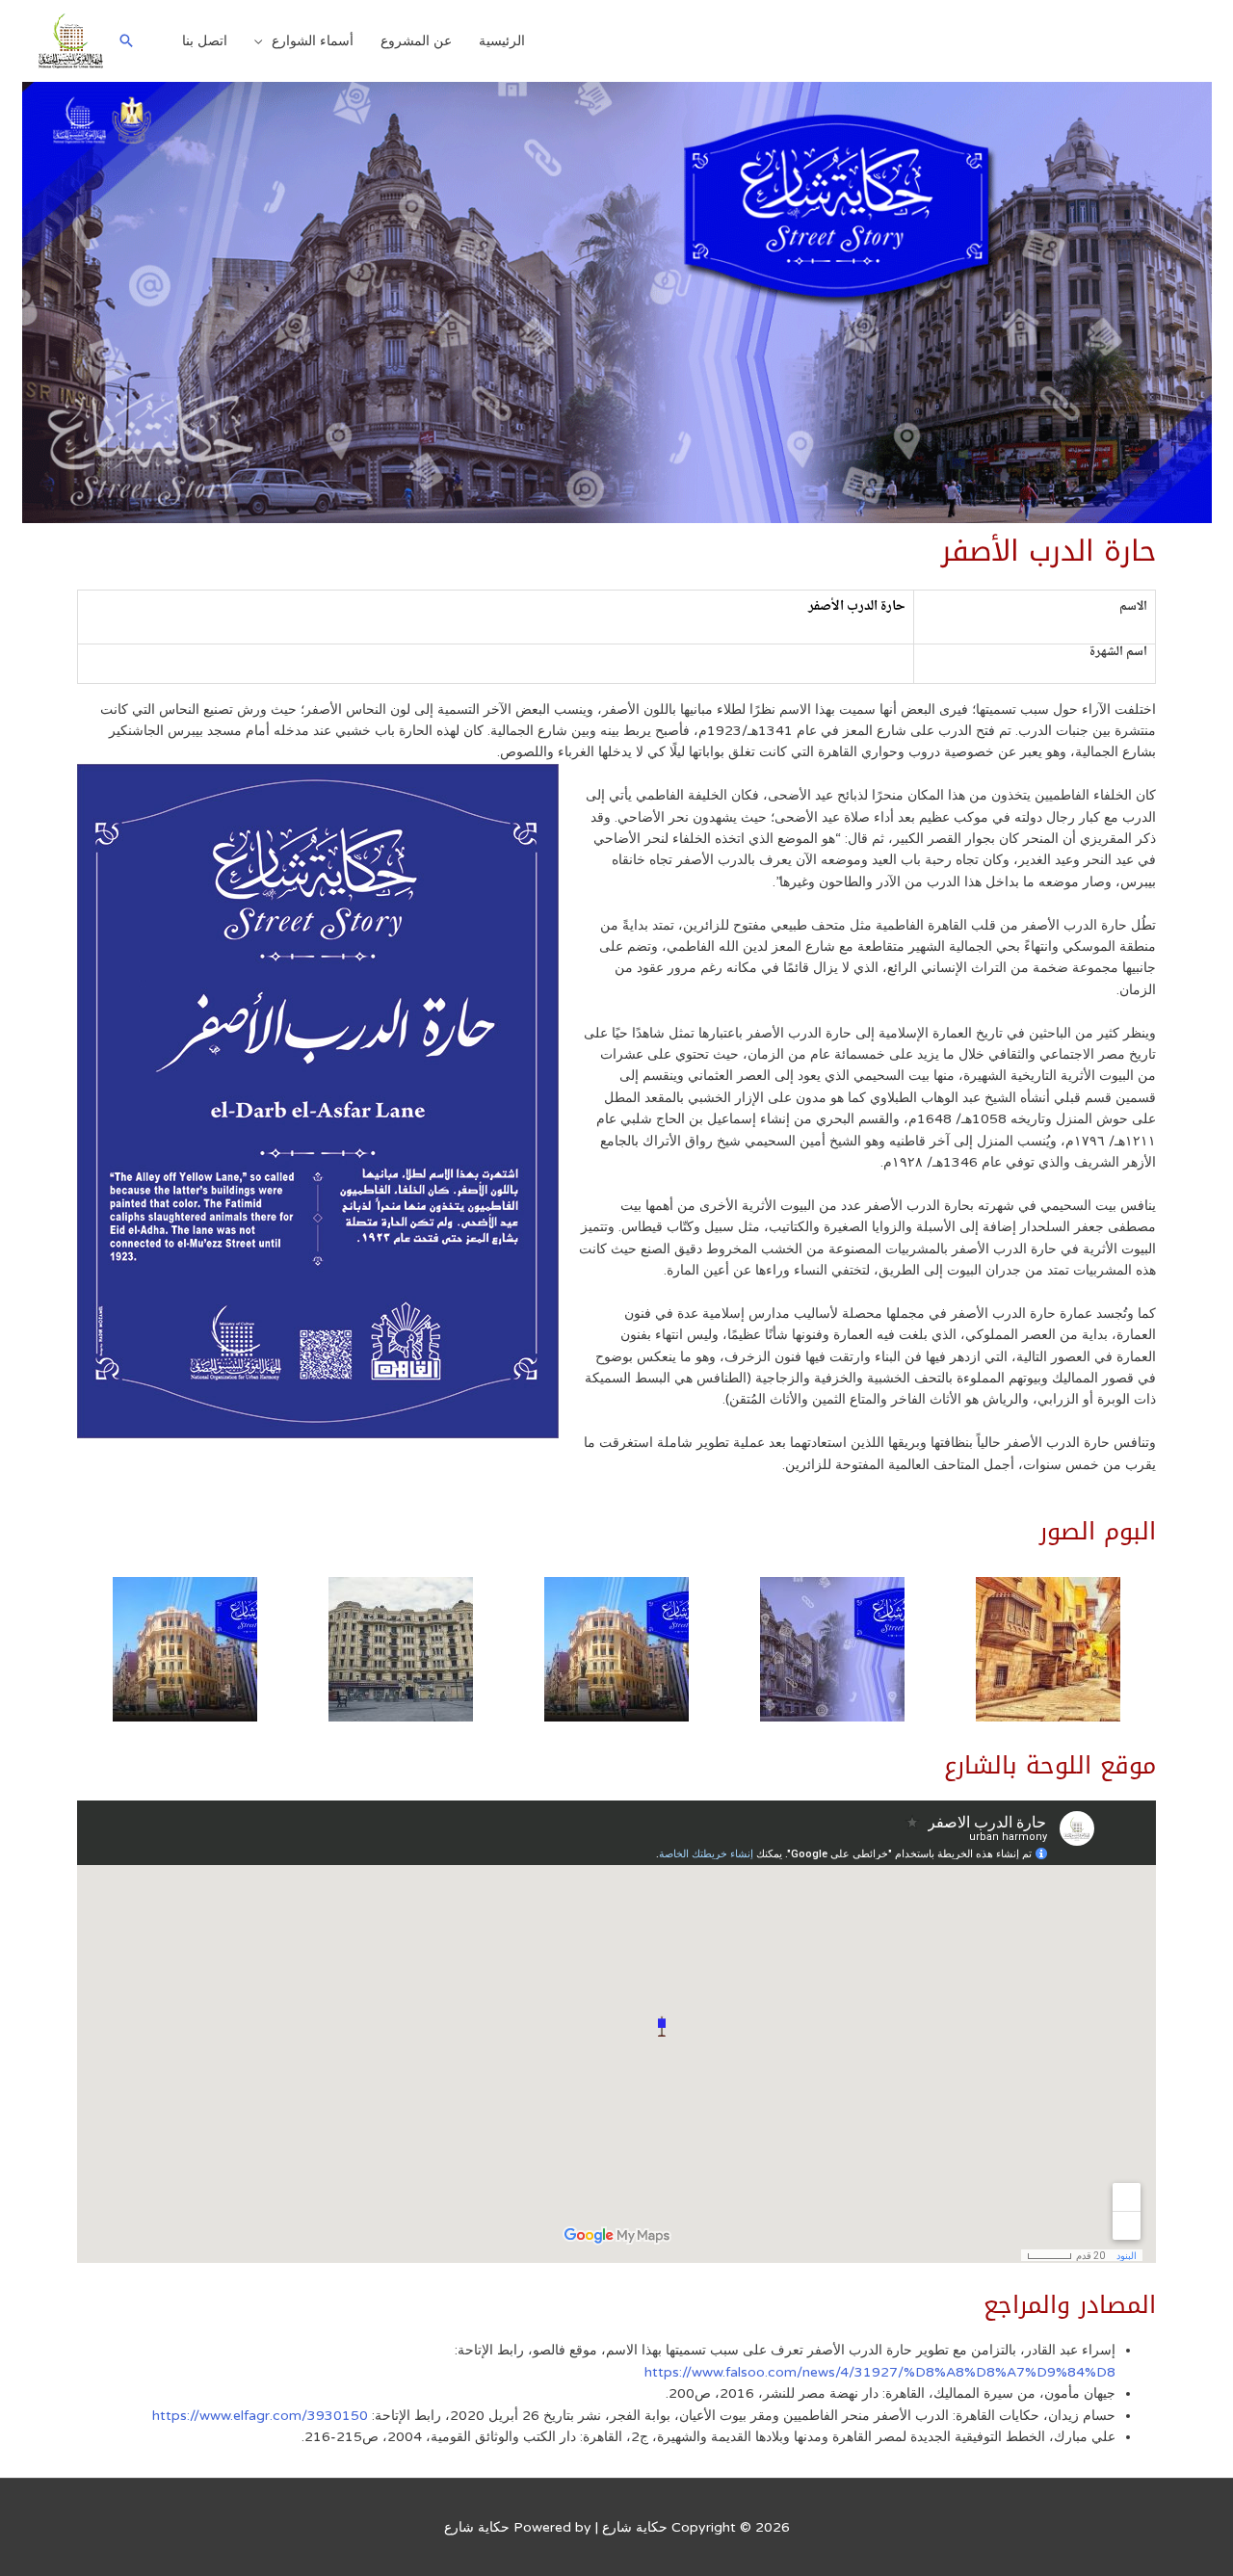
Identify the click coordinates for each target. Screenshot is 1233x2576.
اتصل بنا (205, 41)
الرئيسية (502, 41)
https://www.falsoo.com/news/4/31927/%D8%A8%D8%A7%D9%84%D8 (880, 2372)
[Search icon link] (126, 40)
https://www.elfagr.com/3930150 (260, 2416)
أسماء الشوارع (313, 41)
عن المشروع (416, 41)
